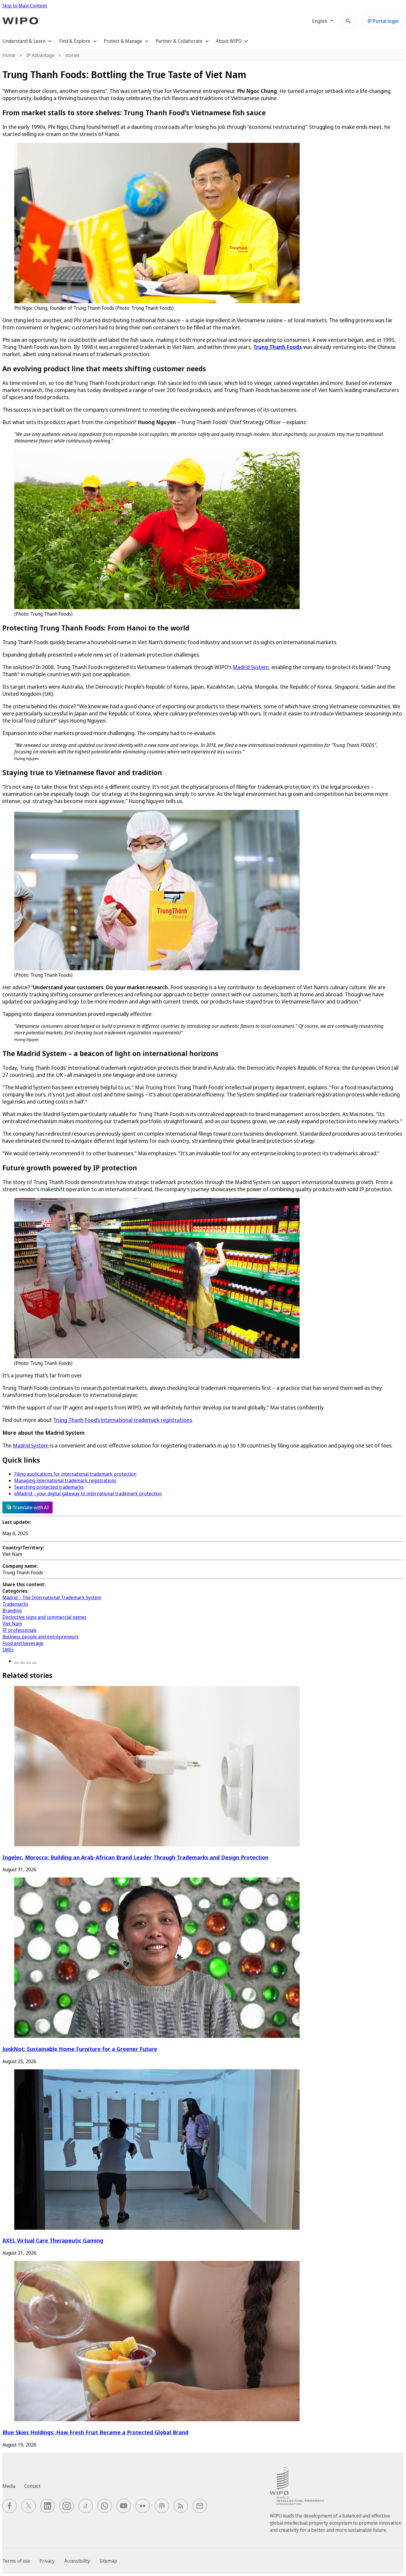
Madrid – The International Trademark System (52, 1597)
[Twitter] (23, 1663)
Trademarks (15, 1604)
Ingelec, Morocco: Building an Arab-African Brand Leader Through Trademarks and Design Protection (135, 1857)
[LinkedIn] (29, 1663)
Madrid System (251, 667)
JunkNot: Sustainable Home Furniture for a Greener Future (80, 2049)
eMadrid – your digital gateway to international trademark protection (88, 1494)
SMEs (8, 1650)
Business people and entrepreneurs (40, 1637)
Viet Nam (12, 1624)
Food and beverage (23, 1643)
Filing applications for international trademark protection (75, 1474)
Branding (12, 1611)
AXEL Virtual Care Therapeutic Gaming (53, 2240)
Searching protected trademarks (49, 1487)
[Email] (34, 1663)
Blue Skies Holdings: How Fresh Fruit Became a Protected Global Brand (95, 2432)
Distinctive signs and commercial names (44, 1617)
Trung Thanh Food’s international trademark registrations (123, 1420)
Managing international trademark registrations (65, 1480)
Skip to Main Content (25, 6)
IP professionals (19, 1630)
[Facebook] (17, 1663)
